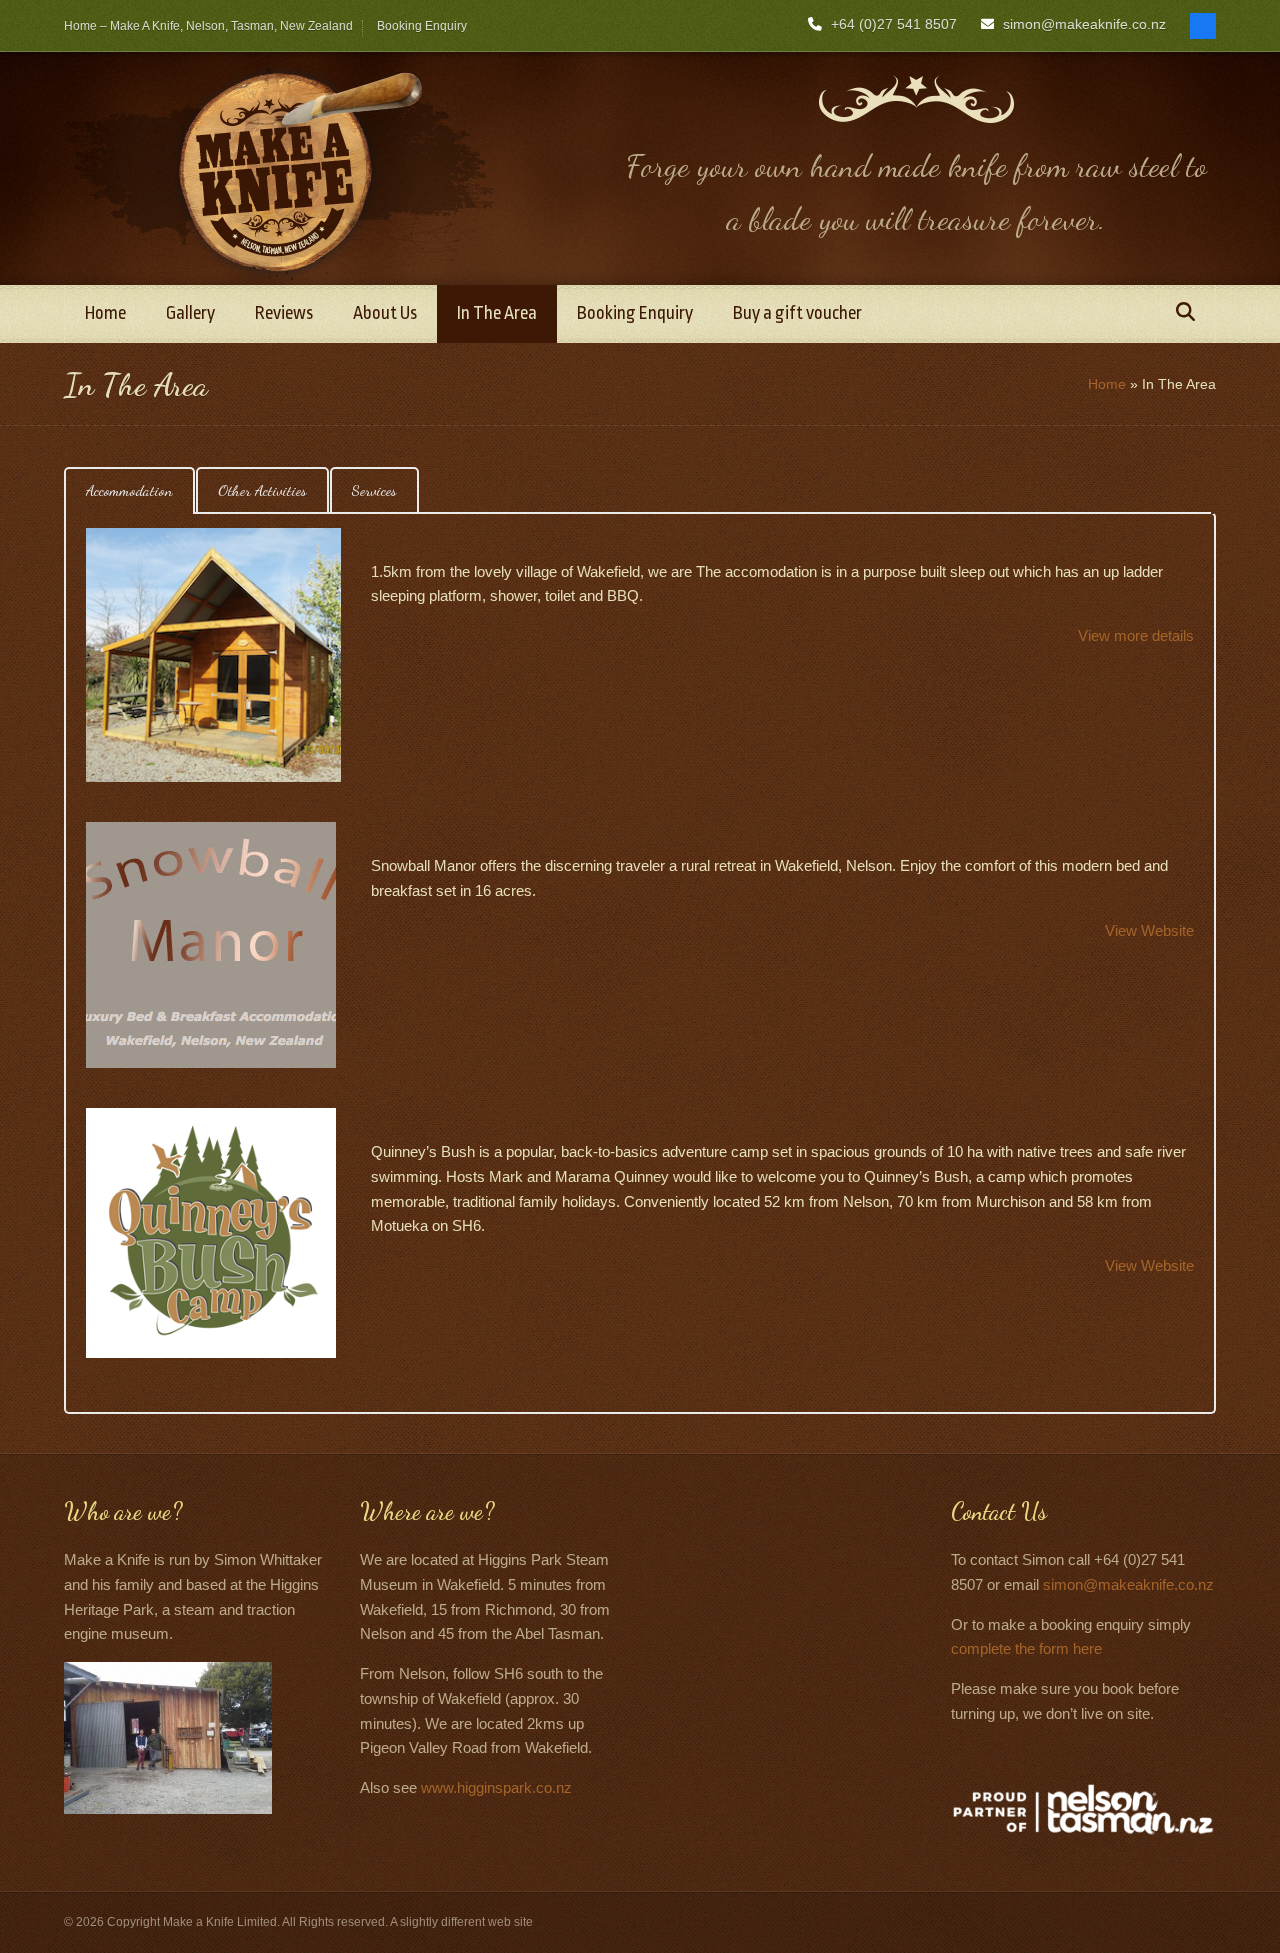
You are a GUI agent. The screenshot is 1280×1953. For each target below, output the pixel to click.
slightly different (442, 1922)
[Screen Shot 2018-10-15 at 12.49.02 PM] (213, 655)
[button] (1185, 314)
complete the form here (1026, 1648)
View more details (1136, 635)
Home (1107, 384)
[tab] (129, 490)
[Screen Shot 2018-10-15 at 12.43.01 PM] (211, 1233)
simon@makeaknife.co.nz (1084, 24)
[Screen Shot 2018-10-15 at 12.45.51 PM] (211, 945)
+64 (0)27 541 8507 (894, 24)
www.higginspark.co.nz (496, 1787)
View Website (1149, 930)
